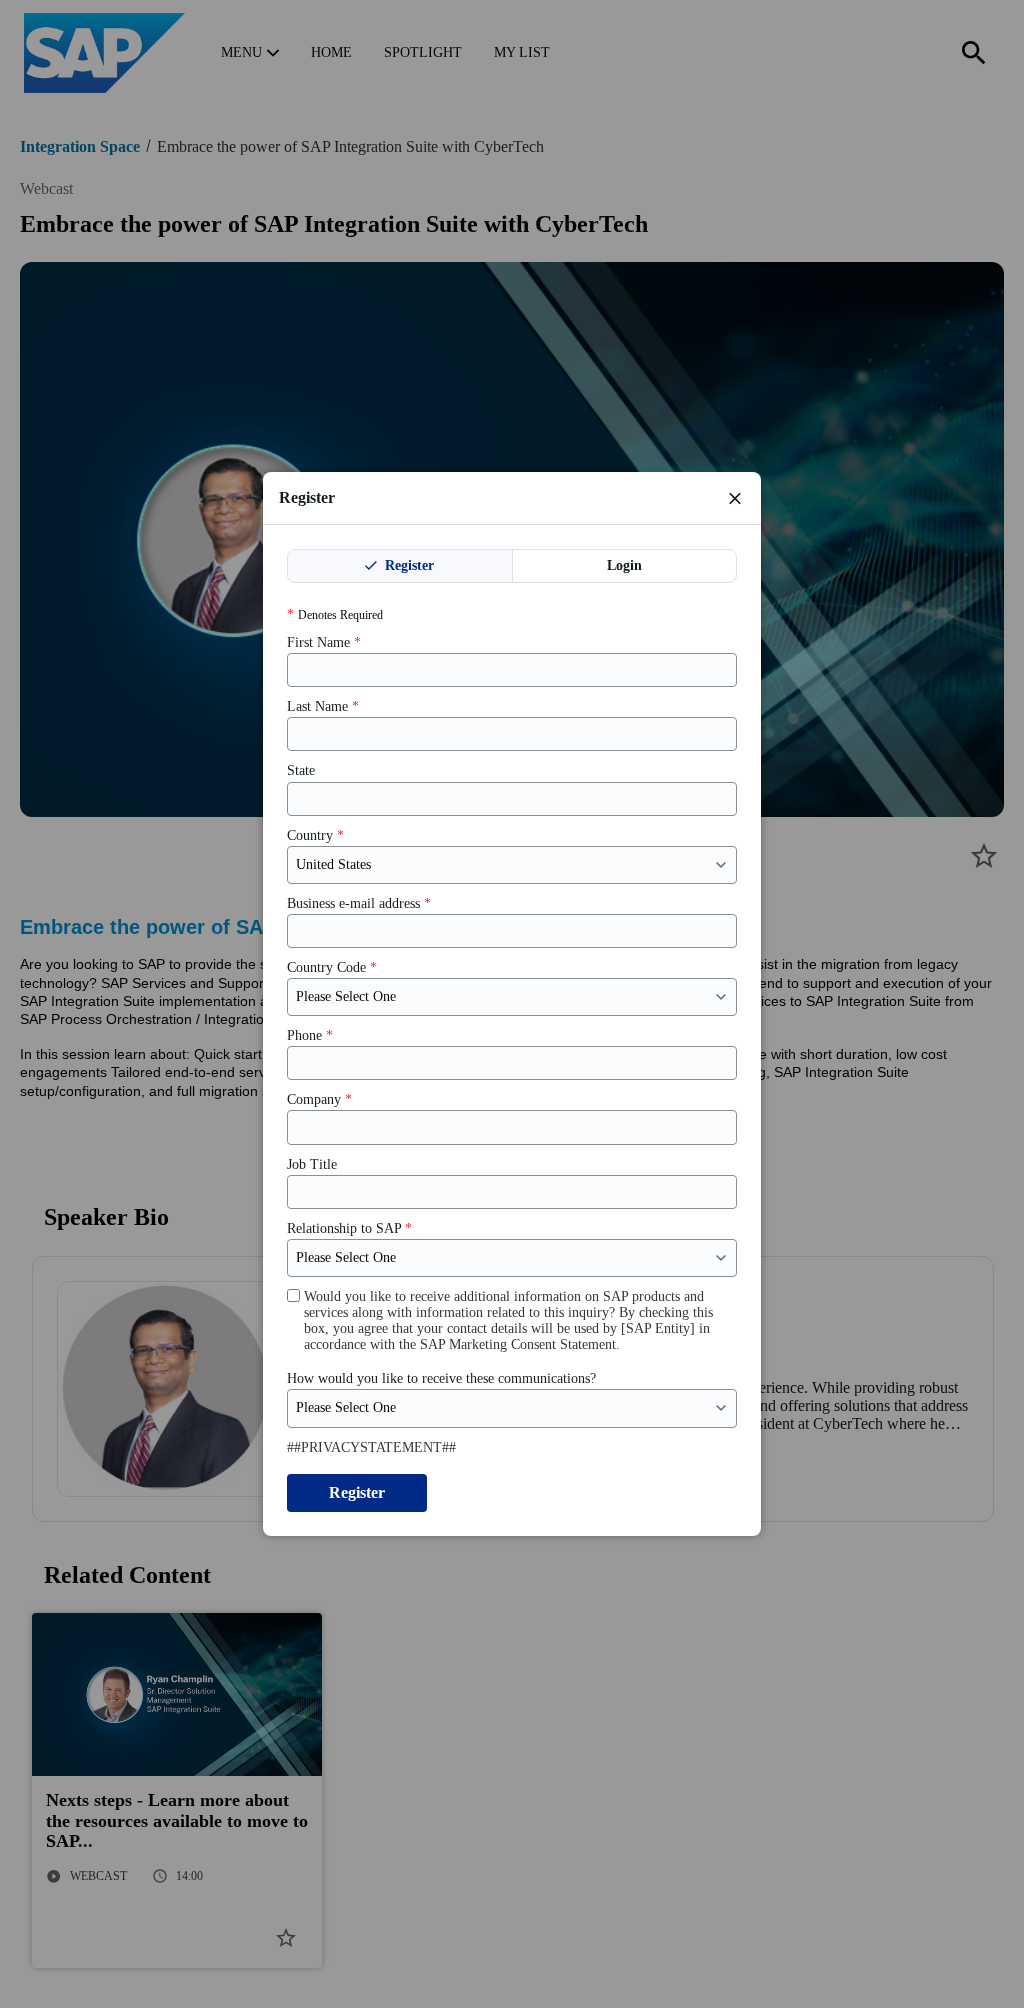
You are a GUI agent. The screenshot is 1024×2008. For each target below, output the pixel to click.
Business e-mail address (359, 903)
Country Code (332, 967)
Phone (310, 1035)
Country (315, 835)
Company (319, 1099)
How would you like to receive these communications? (441, 1378)
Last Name (323, 706)
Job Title (312, 1164)
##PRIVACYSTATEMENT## (371, 1447)
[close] (735, 498)
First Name (324, 642)
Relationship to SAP (349, 1228)
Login (624, 565)
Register (407, 565)
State (301, 770)
